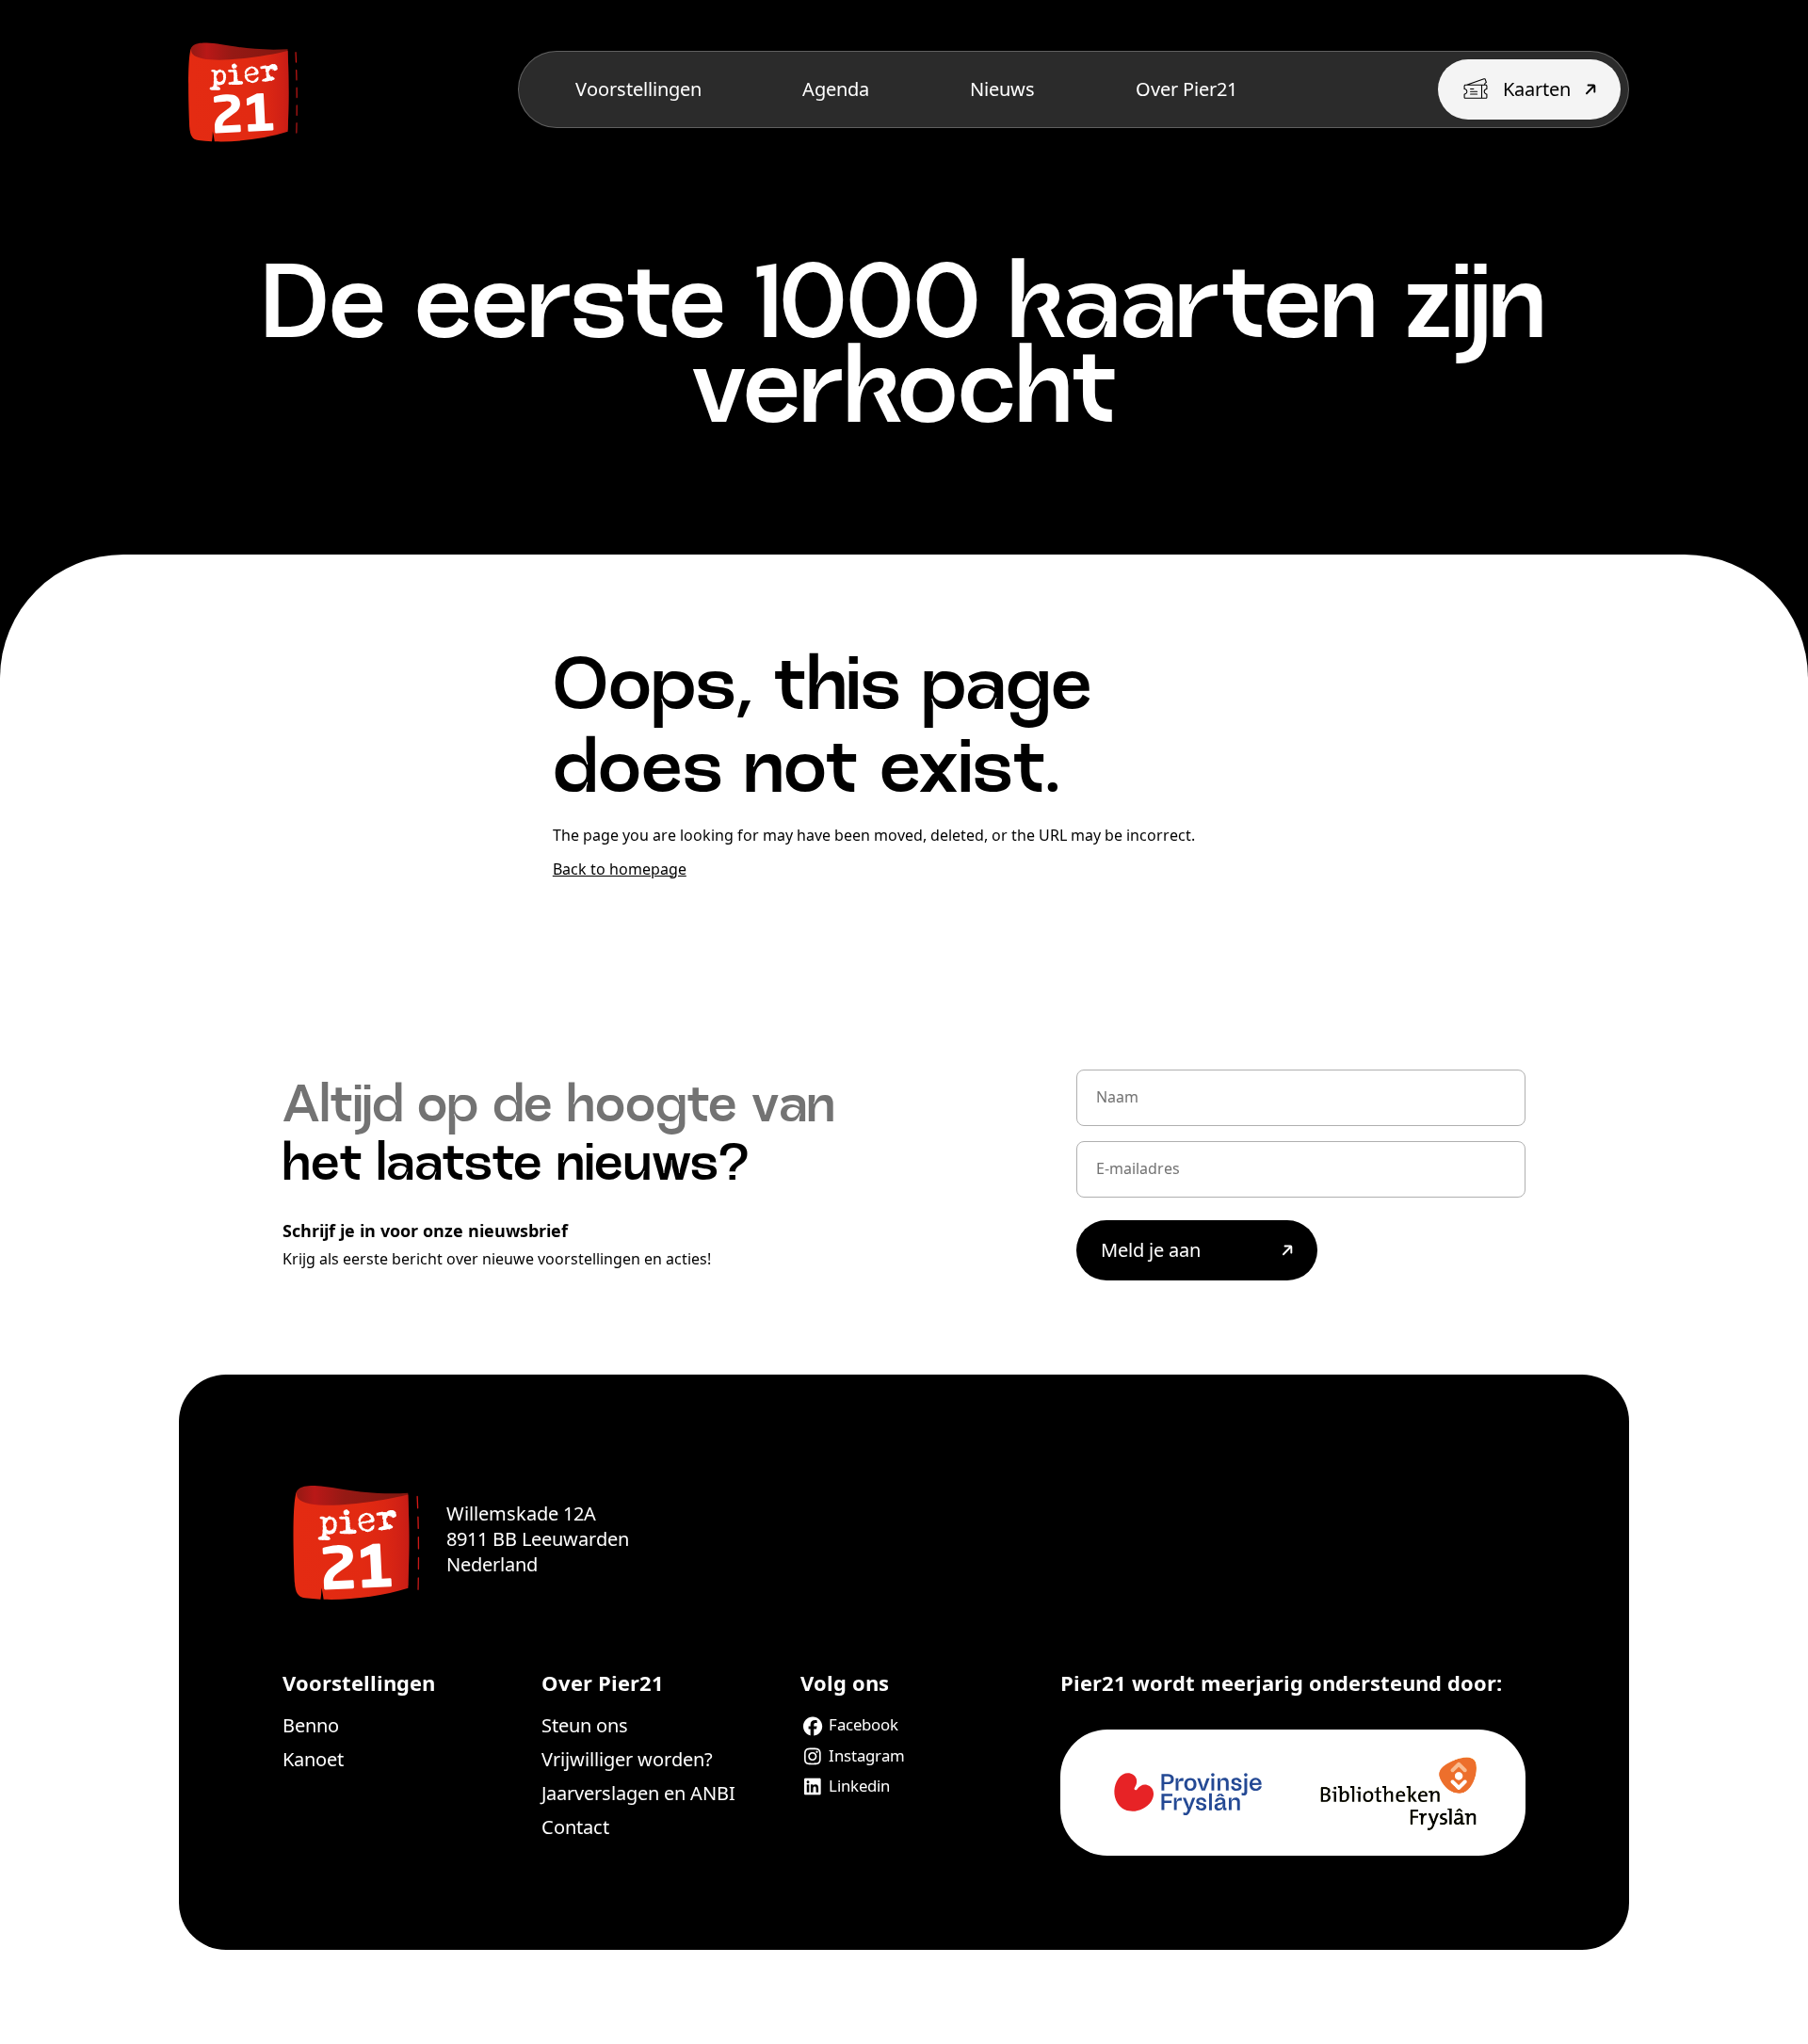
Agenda (836, 89)
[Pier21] (353, 1539)
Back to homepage (620, 869)
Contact (575, 1827)
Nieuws (1002, 89)
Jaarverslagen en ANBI (638, 1793)
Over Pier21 (1186, 89)
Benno (311, 1725)
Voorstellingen (638, 89)
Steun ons (585, 1725)
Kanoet (313, 1759)
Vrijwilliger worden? (627, 1759)
